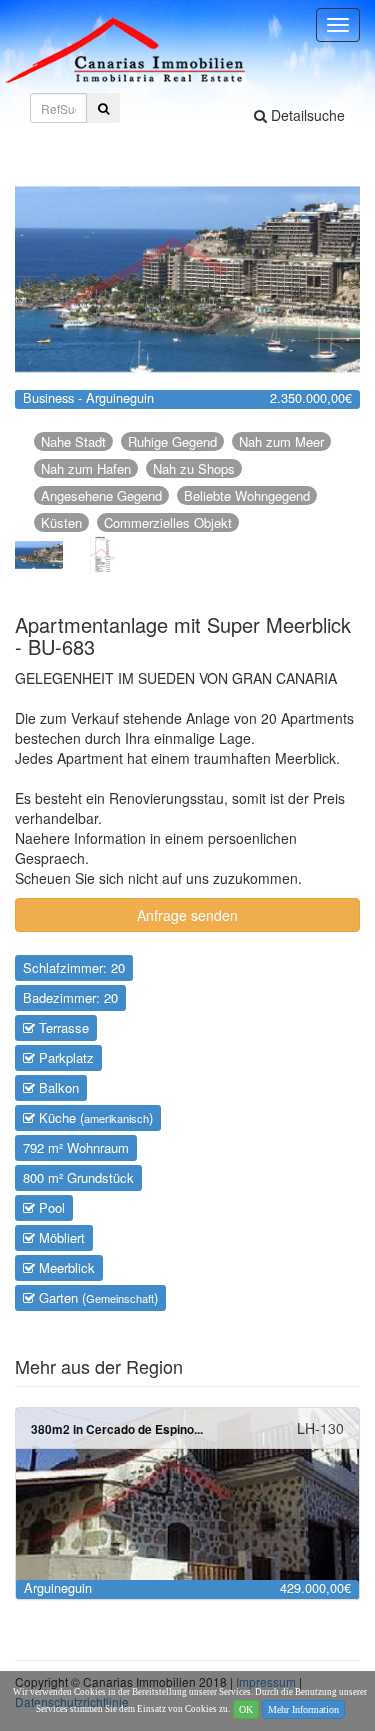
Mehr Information (303, 1709)
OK (246, 1709)
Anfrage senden (187, 915)
